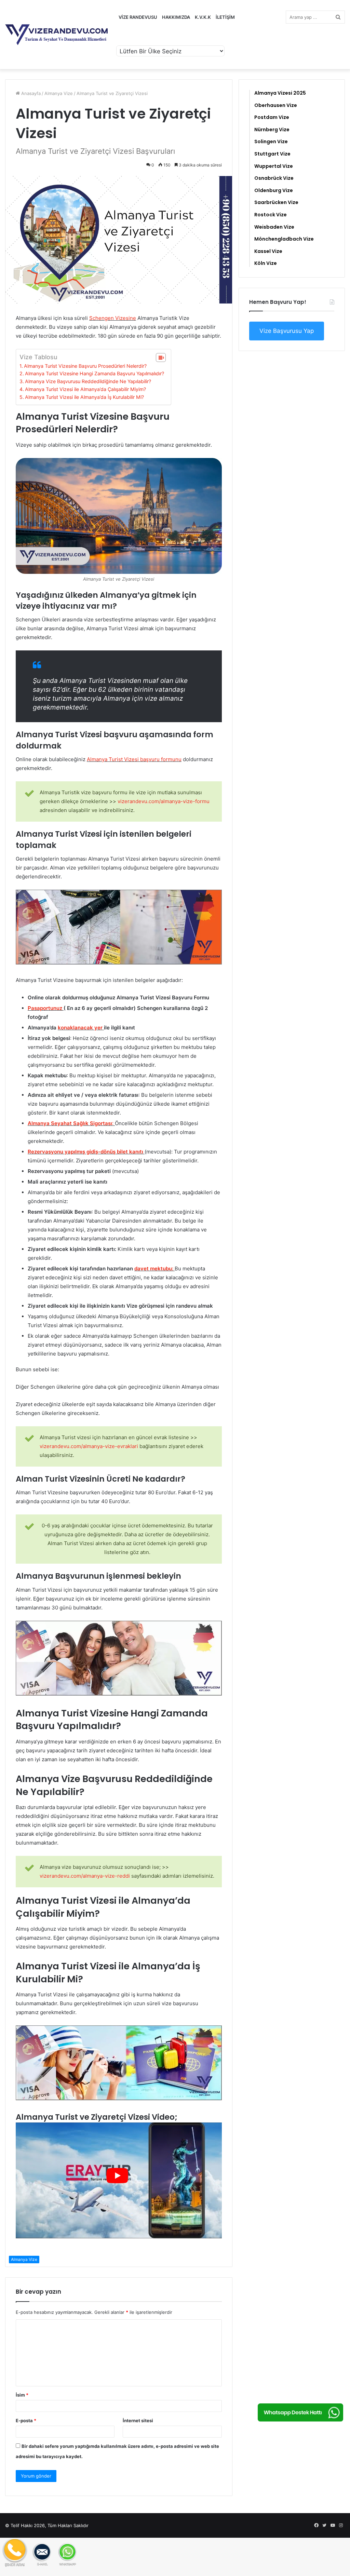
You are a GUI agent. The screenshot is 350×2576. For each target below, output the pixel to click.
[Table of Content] (161, 358)
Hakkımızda (176, 17)
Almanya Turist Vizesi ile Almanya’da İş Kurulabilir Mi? (84, 397)
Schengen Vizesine (113, 318)
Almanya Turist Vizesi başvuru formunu (134, 759)
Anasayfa (30, 93)
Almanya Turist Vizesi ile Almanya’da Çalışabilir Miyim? (85, 389)
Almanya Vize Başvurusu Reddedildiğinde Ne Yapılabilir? (88, 381)
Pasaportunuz (45, 1008)
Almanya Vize (59, 93)
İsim (22, 2395)
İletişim (225, 17)
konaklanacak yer (80, 1028)
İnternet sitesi (138, 2420)
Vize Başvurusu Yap (287, 331)
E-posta (26, 2420)
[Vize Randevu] (56, 35)
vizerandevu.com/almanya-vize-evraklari (89, 1446)
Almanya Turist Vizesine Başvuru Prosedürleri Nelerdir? (85, 366)
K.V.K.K (203, 17)
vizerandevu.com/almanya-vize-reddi (85, 1876)
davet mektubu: (154, 1269)
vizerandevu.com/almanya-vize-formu (164, 801)
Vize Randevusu (138, 17)
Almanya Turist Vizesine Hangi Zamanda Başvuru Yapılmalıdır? (95, 373)
